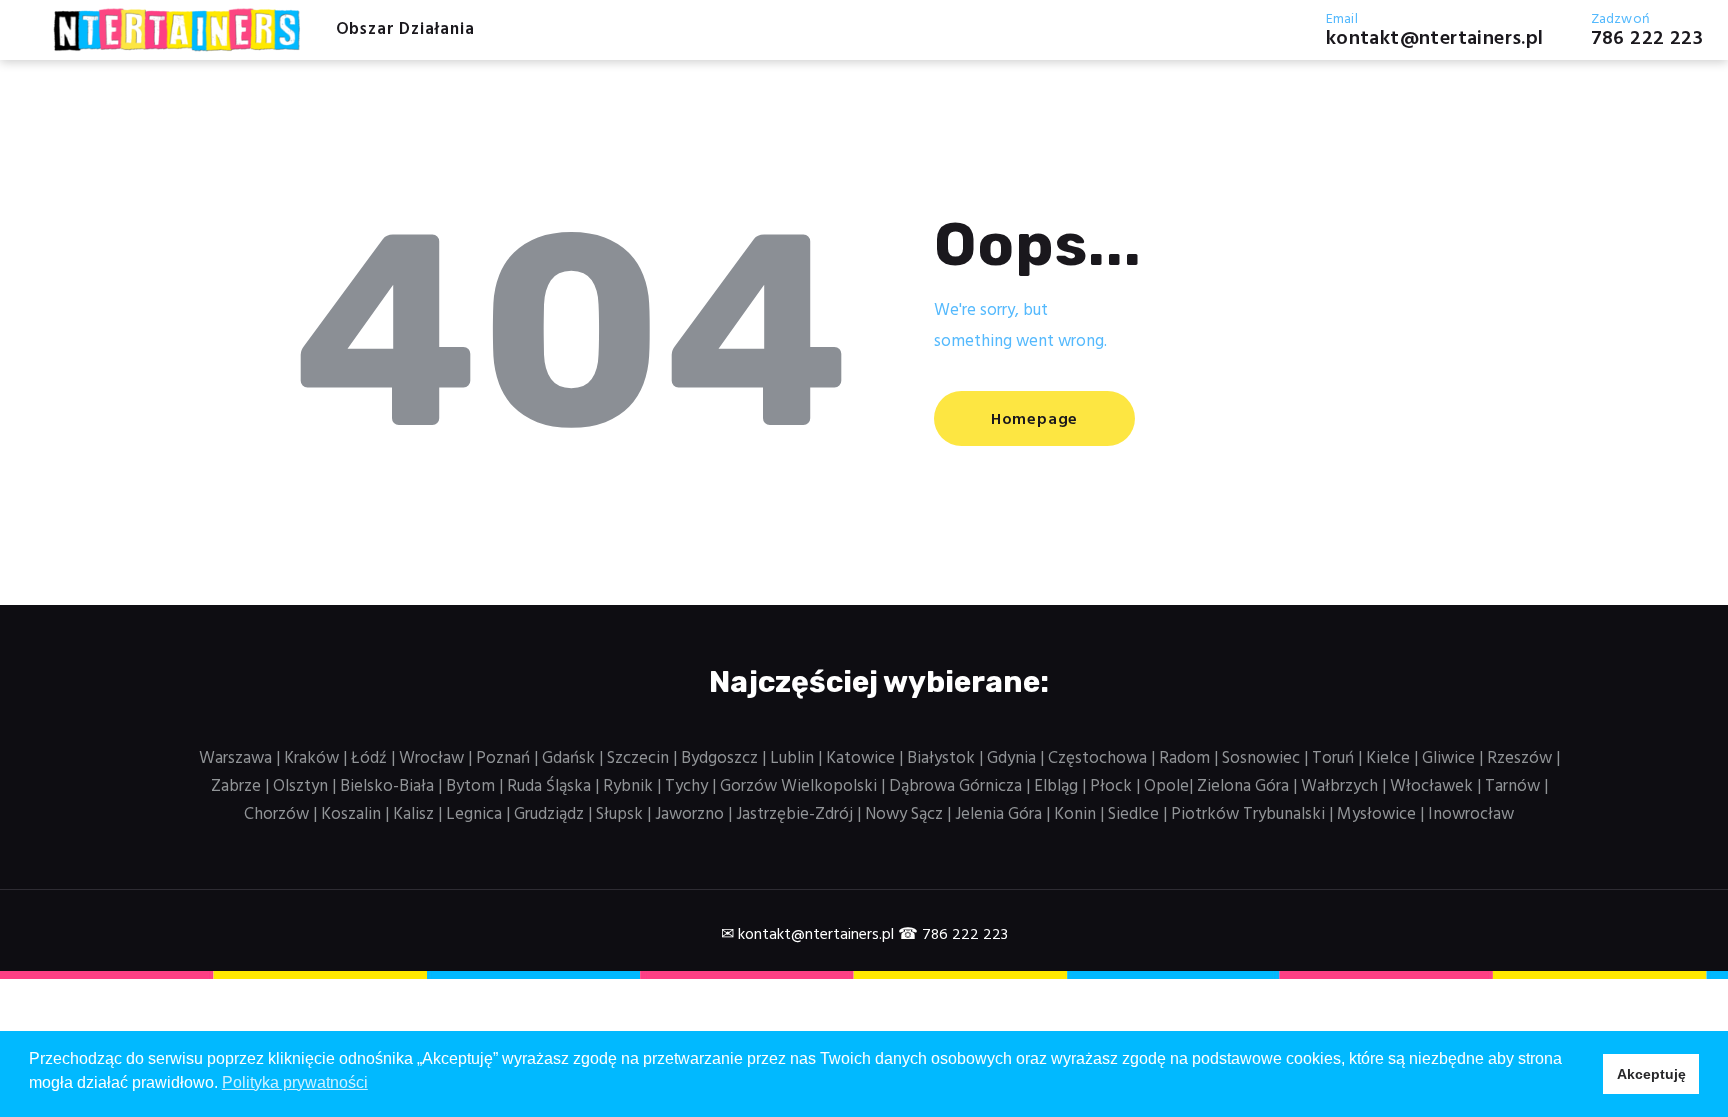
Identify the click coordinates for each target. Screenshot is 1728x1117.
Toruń (1333, 758)
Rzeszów (1519, 758)
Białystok (941, 758)
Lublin (792, 758)
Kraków (311, 758)
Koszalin (351, 814)
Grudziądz (549, 814)
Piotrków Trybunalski (1248, 814)
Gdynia (1011, 758)
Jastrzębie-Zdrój (794, 814)
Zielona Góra (1243, 786)
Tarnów (1512, 786)
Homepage (1034, 420)
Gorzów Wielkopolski (798, 786)
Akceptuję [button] (1651, 1074)
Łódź (369, 758)
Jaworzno (689, 814)
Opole (1166, 786)
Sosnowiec (1261, 758)
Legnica (474, 814)
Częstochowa (1097, 758)
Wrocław (431, 758)
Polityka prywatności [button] (295, 1082)
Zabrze (236, 786)
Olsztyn (300, 786)
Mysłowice (1376, 814)
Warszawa (235, 758)
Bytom (470, 786)
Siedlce (1133, 814)
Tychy (686, 786)
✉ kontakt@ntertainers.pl (807, 935)
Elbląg (1056, 786)
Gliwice (1448, 758)
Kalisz (413, 814)
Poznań (503, 758)
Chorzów (276, 814)
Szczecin (638, 758)
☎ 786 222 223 (953, 935)
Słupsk (619, 814)
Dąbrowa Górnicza (955, 786)
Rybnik (628, 786)
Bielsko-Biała (387, 786)
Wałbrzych (1339, 786)
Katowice (860, 758)
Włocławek (1431, 786)
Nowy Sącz (904, 814)
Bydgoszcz (719, 758)
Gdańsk (568, 758)
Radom (1184, 758)
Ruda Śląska (549, 786)
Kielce (1388, 758)
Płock (1111, 786)
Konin (1075, 814)
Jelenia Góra (998, 814)
